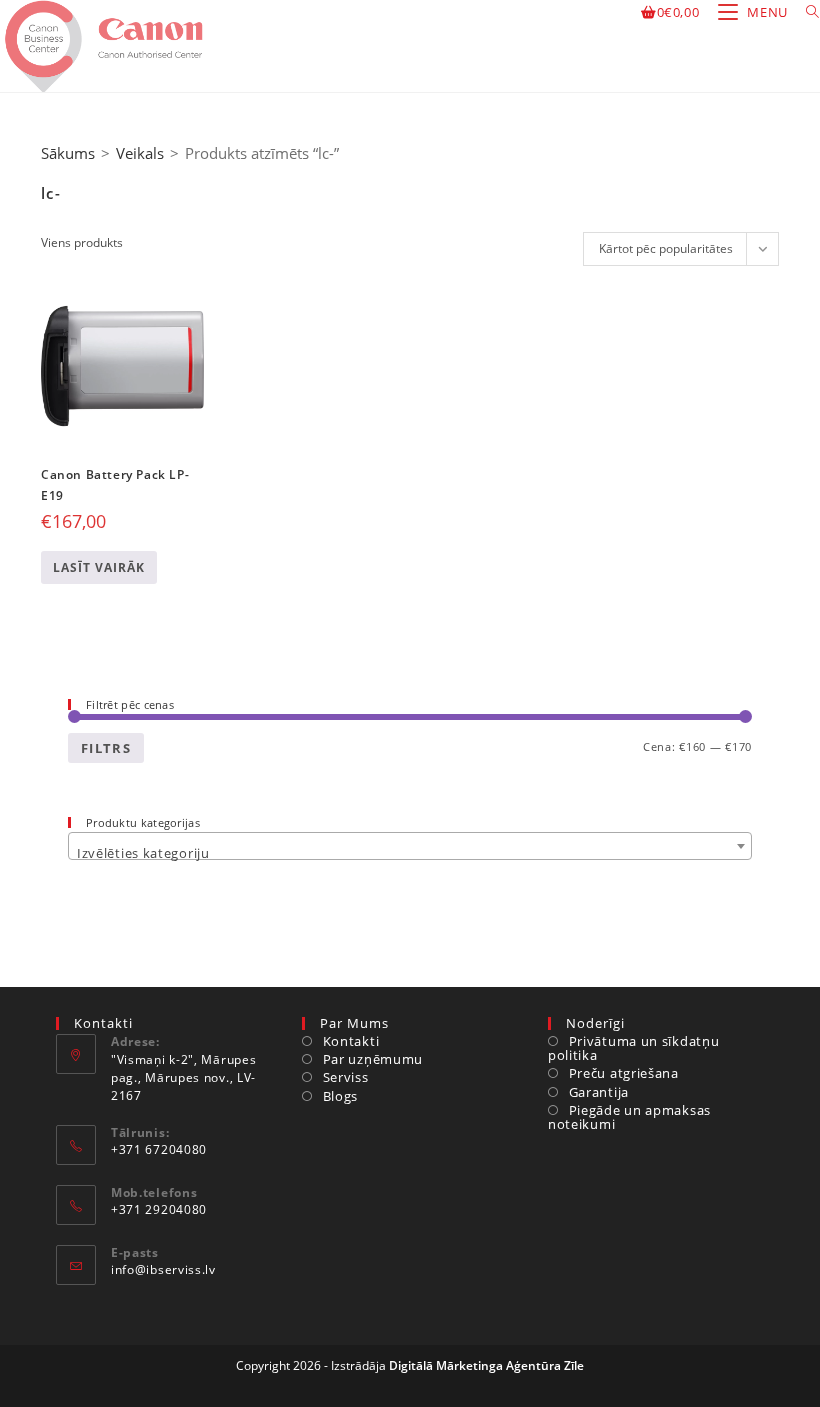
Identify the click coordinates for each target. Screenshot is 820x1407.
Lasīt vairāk (99, 567)
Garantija (599, 1092)
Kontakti (351, 1041)
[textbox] (410, 853)
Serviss (346, 1077)
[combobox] (410, 846)
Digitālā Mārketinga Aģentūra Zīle (486, 1365)
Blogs (340, 1096)
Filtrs (106, 748)
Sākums (68, 153)
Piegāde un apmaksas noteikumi (629, 1117)
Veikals (140, 153)
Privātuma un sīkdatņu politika (633, 1048)
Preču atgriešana (624, 1073)
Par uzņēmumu (373, 1059)
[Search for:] (805, 12)
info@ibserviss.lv (163, 1269)
